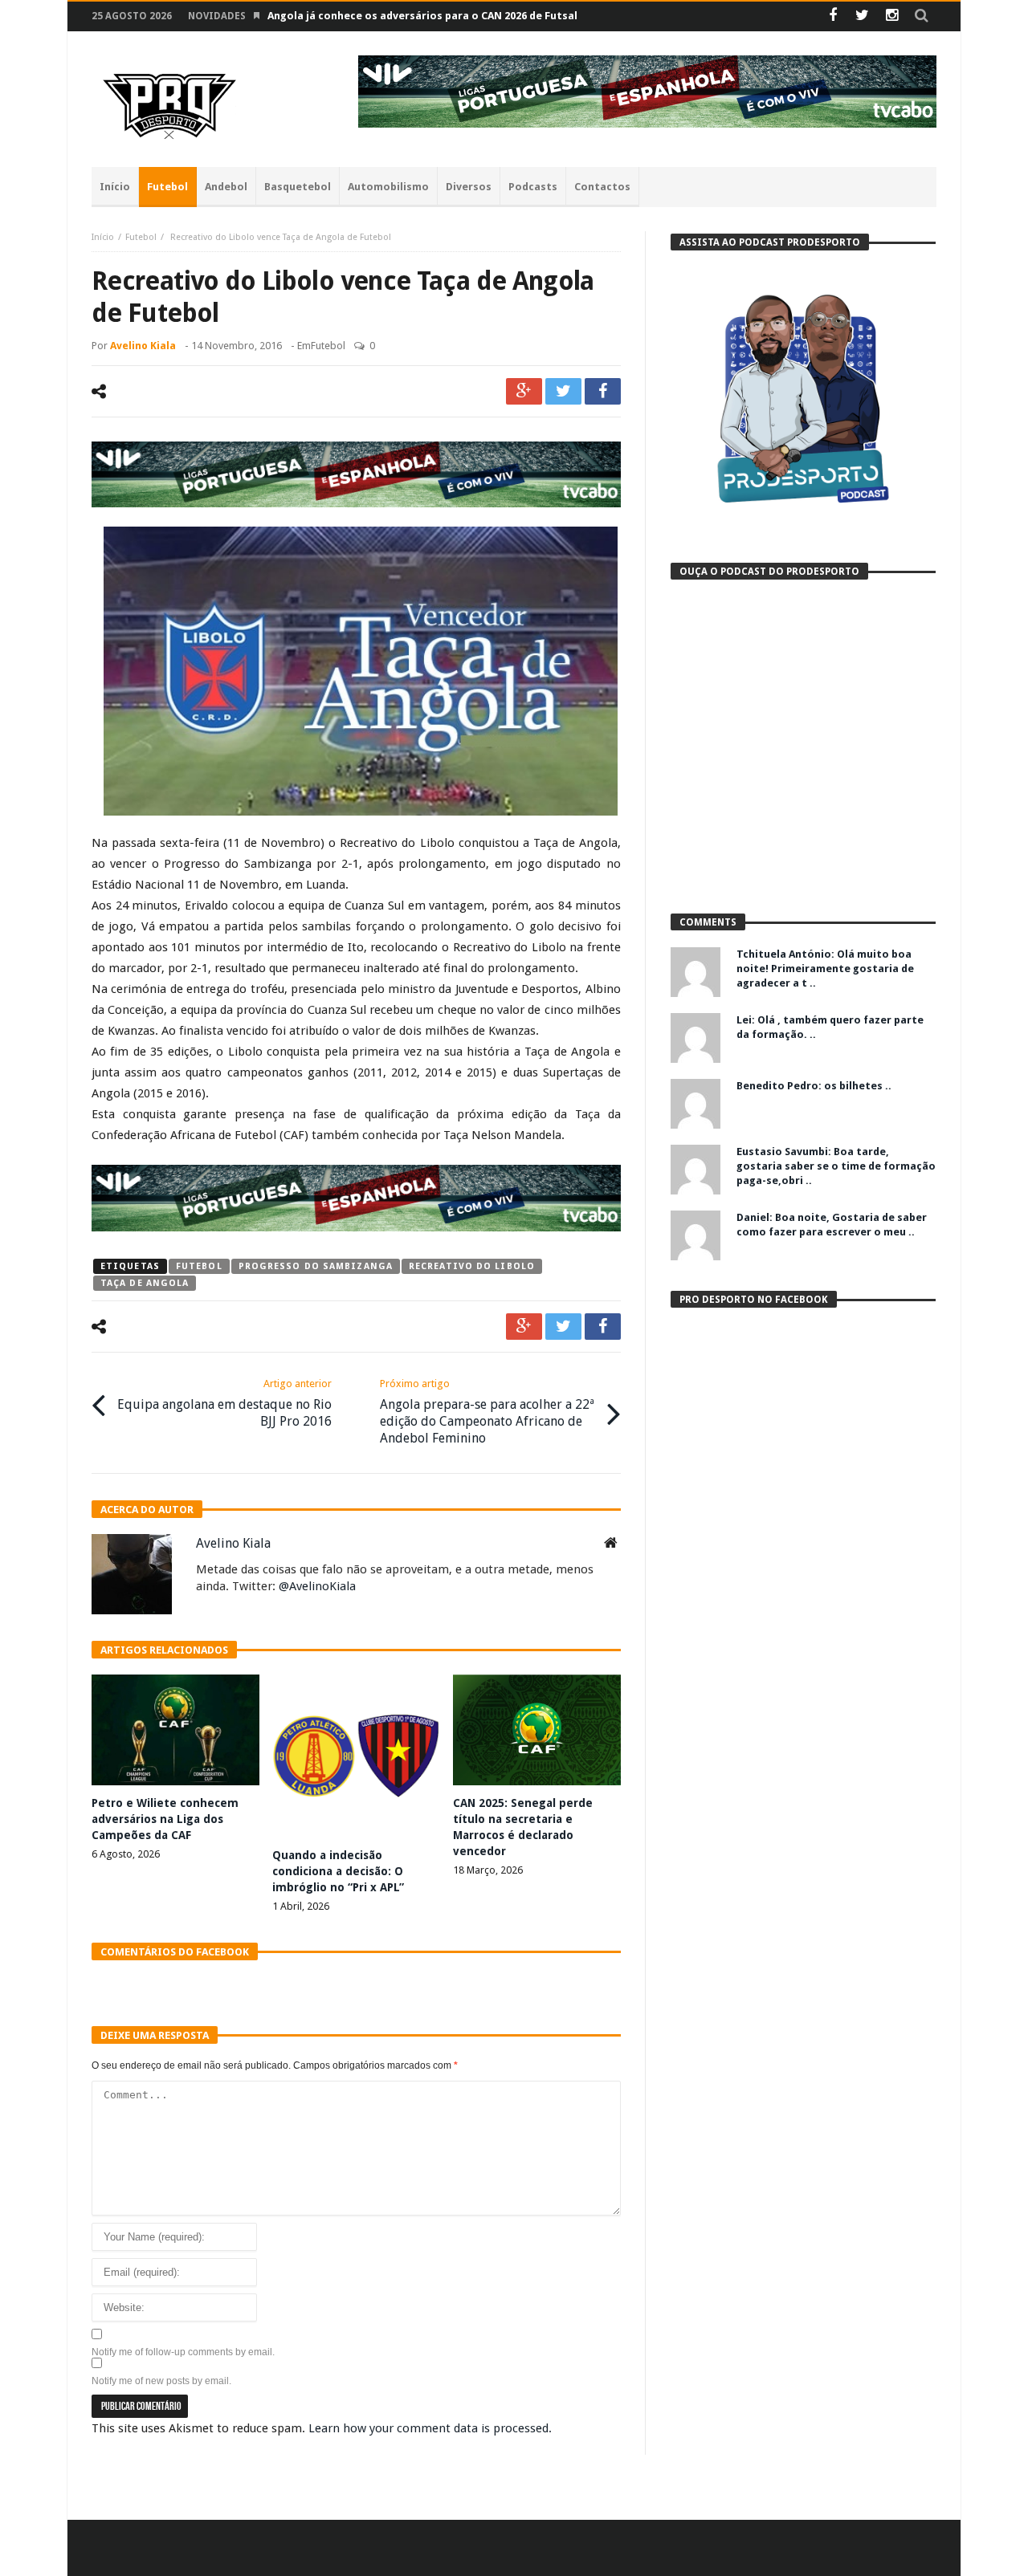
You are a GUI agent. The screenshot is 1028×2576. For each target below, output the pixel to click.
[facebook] (603, 391)
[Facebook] (832, 16)
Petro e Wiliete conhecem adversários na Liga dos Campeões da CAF (165, 1819)
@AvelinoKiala (317, 1586)
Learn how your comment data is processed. (430, 2428)
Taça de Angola (145, 1283)
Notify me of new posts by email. (161, 2381)
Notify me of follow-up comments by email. (183, 2352)
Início (103, 237)
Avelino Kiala (143, 346)
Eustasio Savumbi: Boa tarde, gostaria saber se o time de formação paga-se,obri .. (836, 1166)
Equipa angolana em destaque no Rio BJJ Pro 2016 (224, 1403)
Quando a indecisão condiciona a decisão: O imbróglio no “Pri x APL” (338, 1871)
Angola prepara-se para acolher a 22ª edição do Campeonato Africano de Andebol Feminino (487, 1412)
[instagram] (892, 16)
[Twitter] (862, 16)
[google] (524, 391)
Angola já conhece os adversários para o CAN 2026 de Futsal (422, 16)
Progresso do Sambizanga (316, 1266)
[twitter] (563, 391)
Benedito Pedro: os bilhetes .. (814, 1086)
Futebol (141, 237)
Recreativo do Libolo (472, 1266)
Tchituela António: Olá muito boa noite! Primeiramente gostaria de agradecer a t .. (825, 969)
